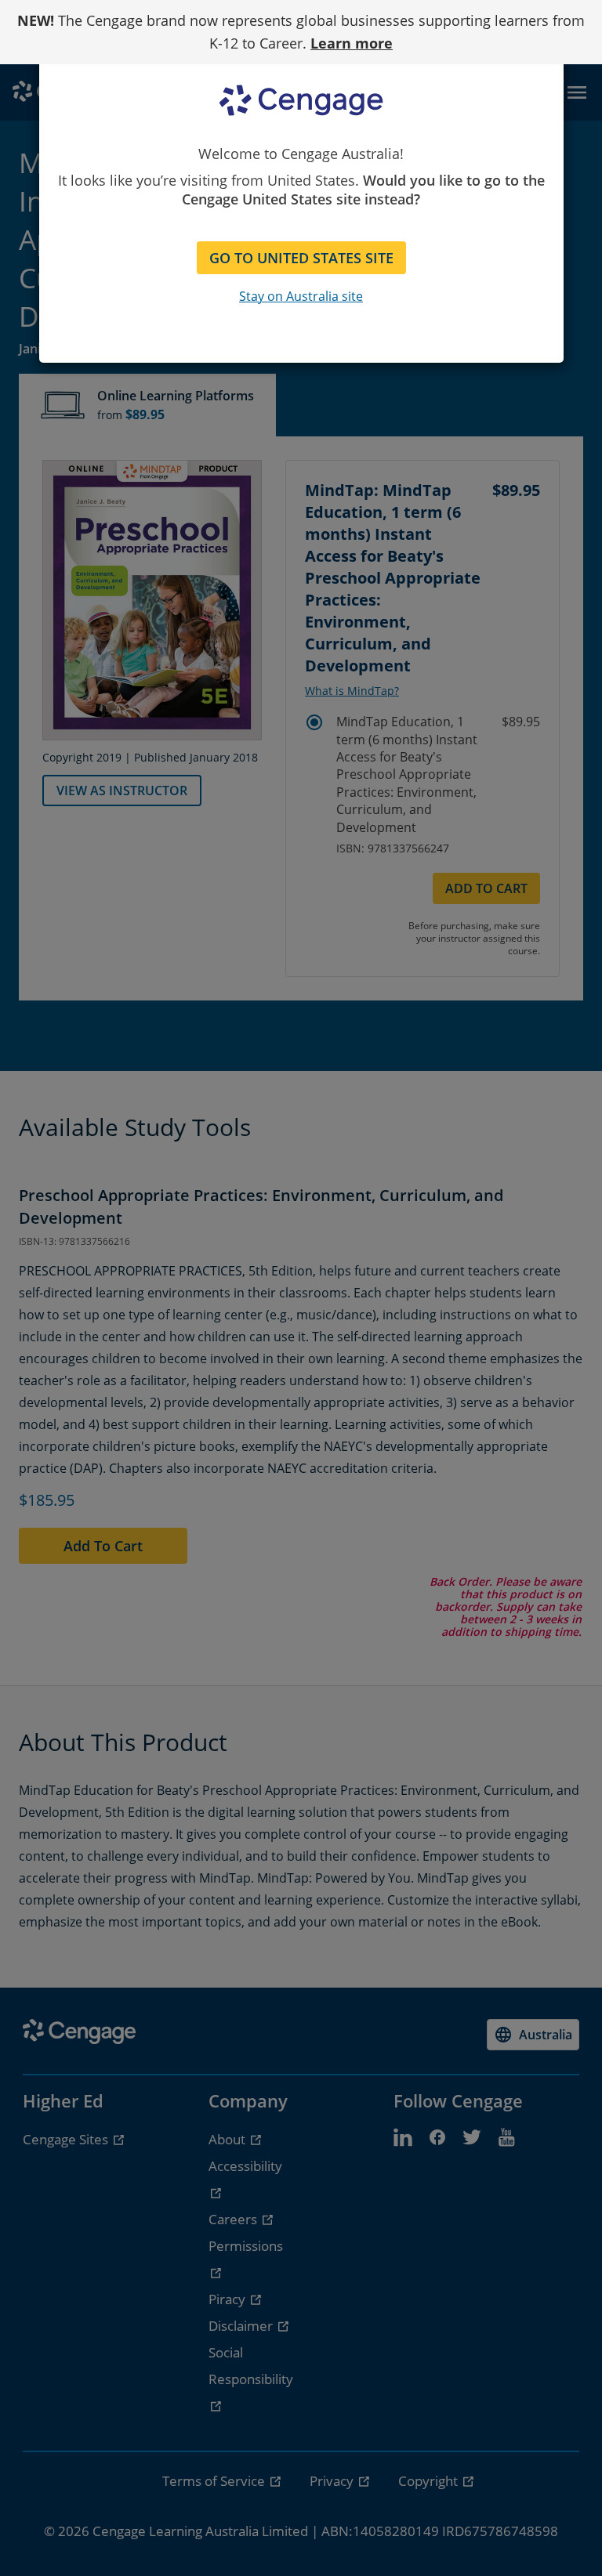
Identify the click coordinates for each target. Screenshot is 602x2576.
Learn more (352, 43)
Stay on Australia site (301, 296)
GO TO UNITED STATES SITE (301, 258)
